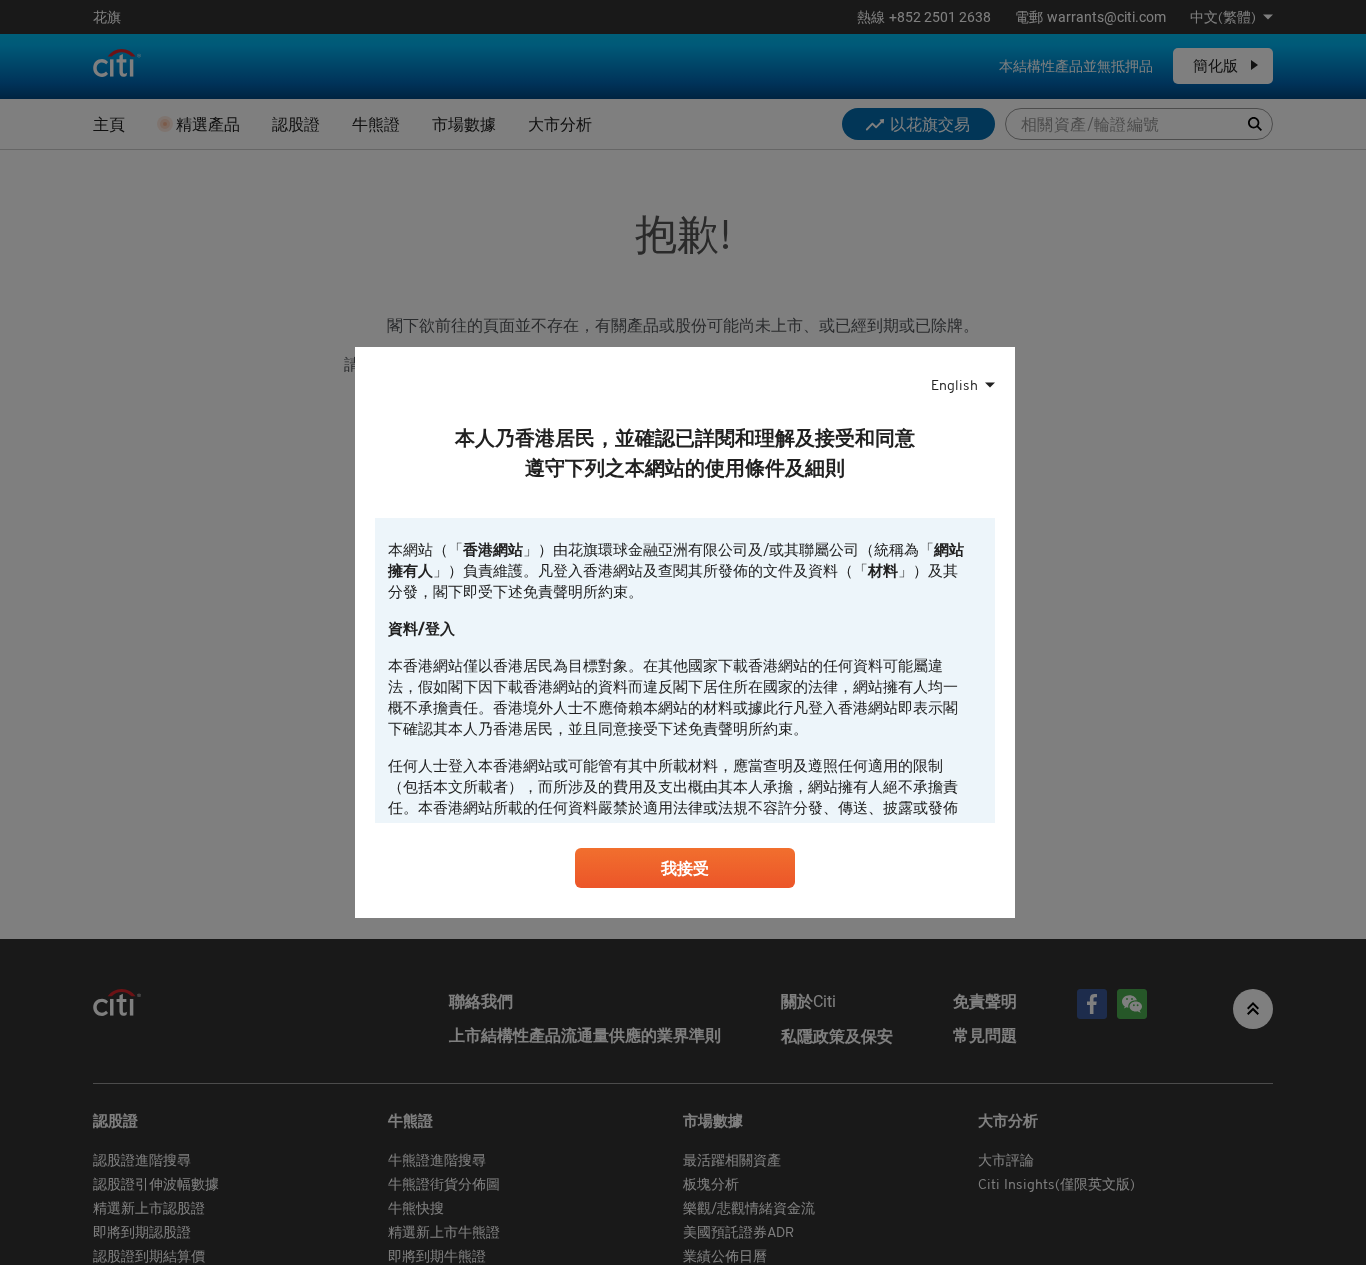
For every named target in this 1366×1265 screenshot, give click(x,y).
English (954, 385)
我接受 (685, 868)
